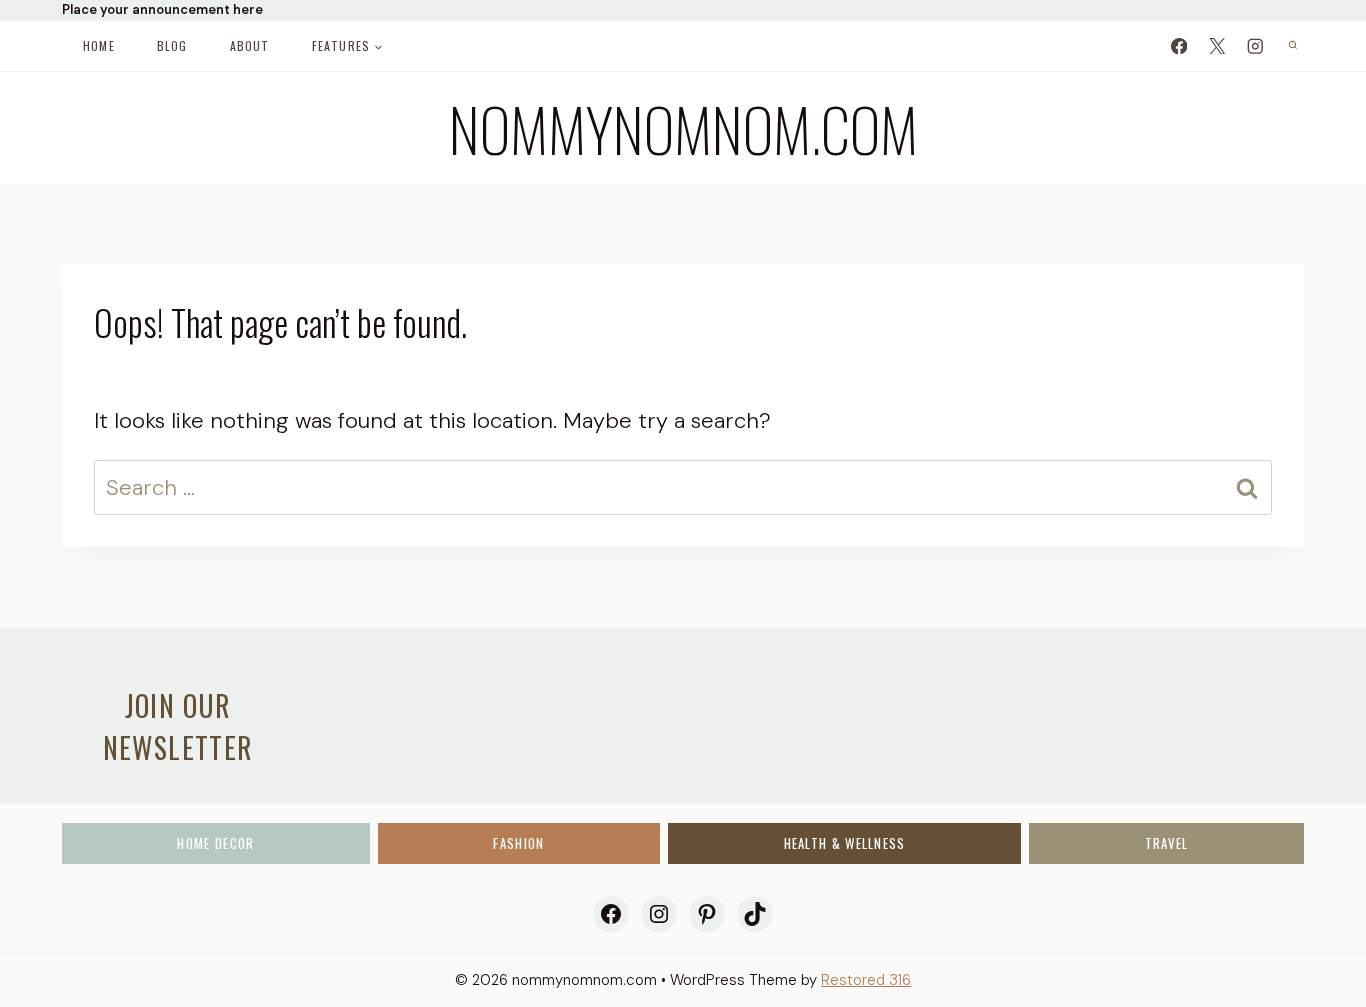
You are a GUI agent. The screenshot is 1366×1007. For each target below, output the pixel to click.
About (250, 45)
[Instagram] (1254, 45)
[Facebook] (1178, 45)
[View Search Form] (1292, 45)
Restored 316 (866, 980)
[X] (1216, 45)
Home (99, 45)
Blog (172, 45)
